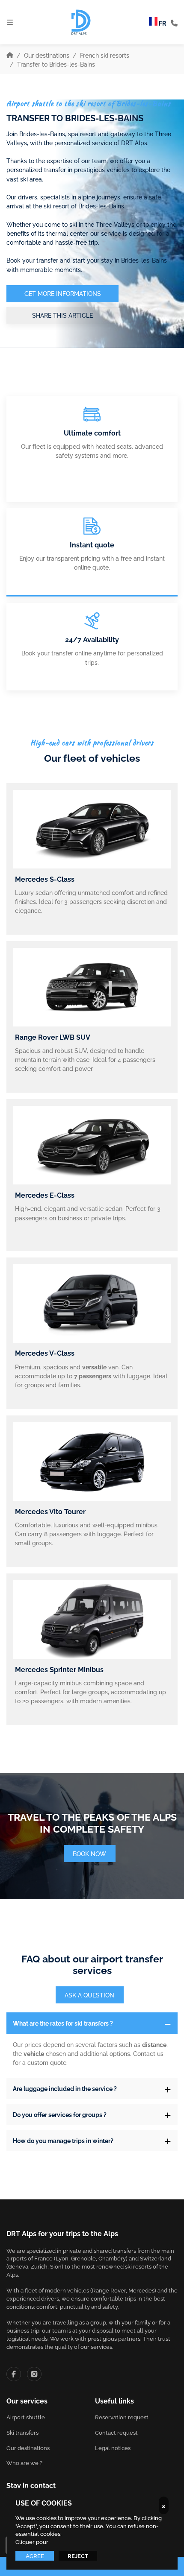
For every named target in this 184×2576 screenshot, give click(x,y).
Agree (35, 2556)
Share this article (62, 315)
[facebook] (14, 2374)
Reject (78, 2556)
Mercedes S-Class (45, 879)
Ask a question (89, 1995)
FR (162, 23)
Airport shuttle (26, 2417)
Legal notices (113, 2448)
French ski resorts (105, 55)
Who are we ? (24, 2463)
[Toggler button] (168, 2023)
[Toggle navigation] (10, 22)
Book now (89, 1853)
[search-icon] (174, 22)
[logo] (81, 22)
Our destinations (47, 55)
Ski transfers (22, 2432)
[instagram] (34, 2374)
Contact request (116, 2432)
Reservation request (122, 2417)
